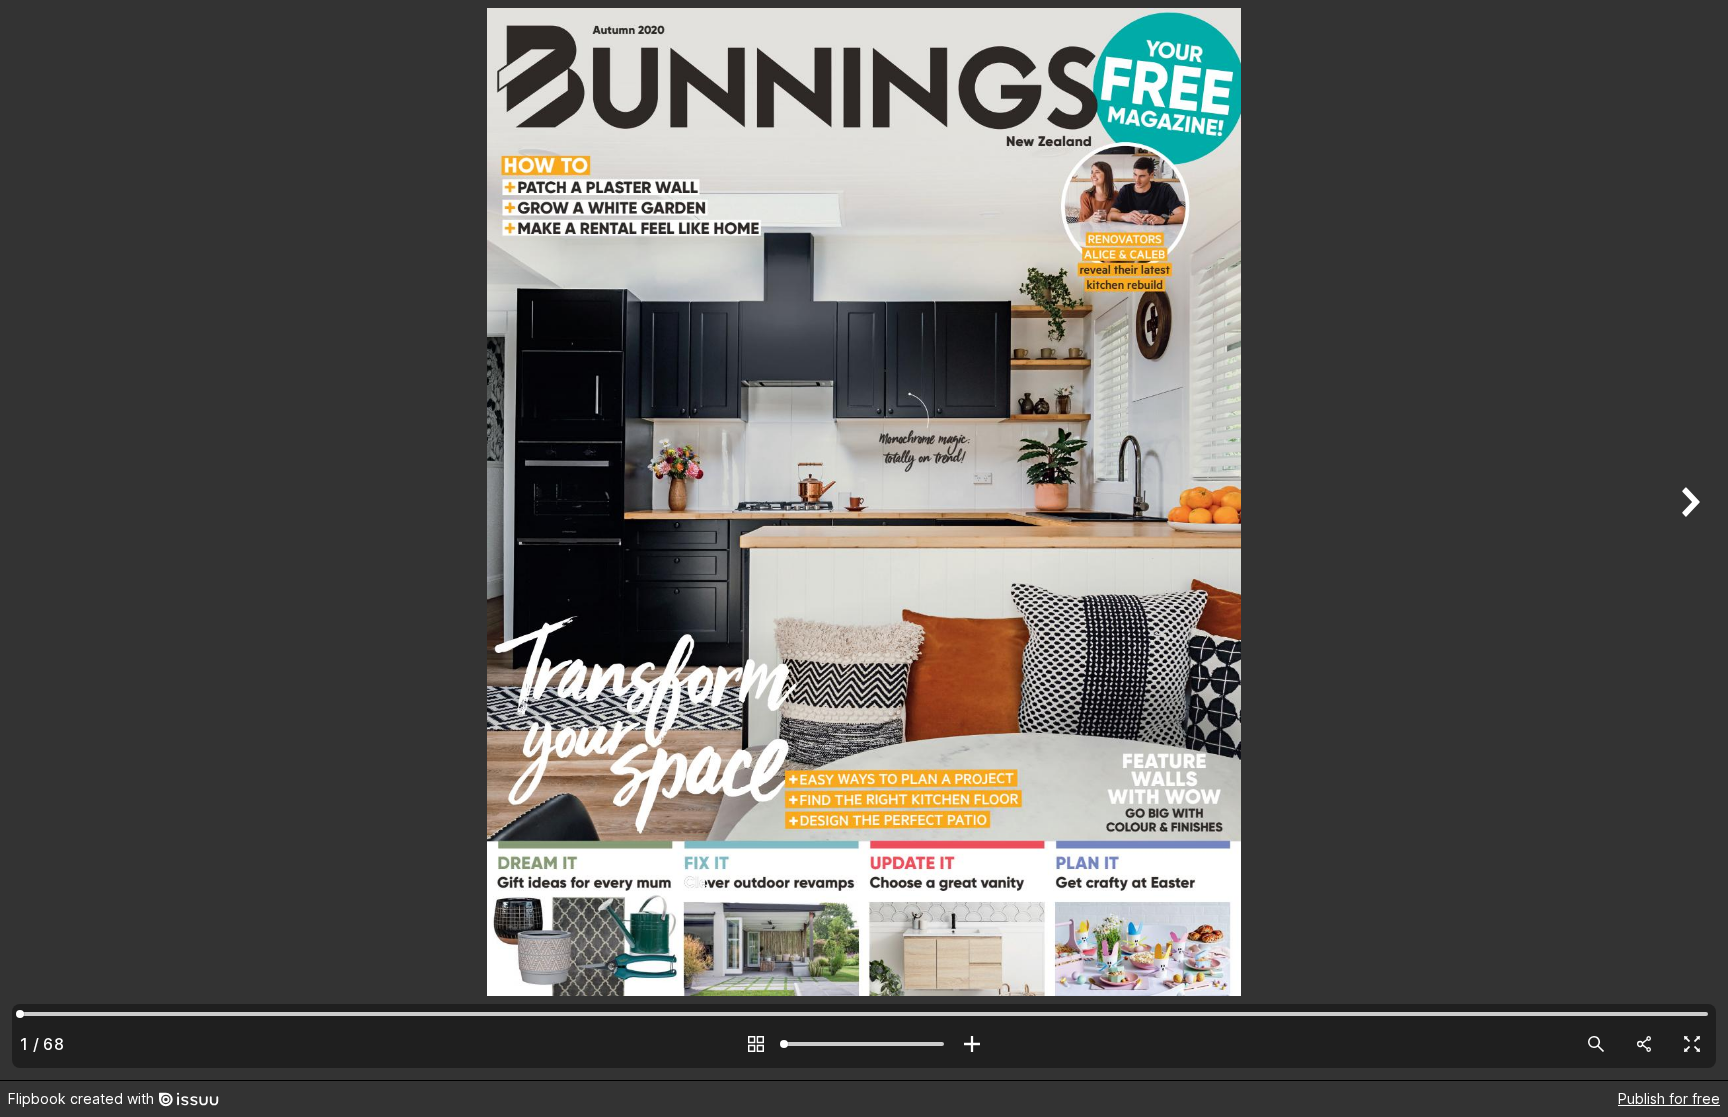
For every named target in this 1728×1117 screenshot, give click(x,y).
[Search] (1596, 1044)
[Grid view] (756, 1044)
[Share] (1644, 1044)
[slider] (864, 1044)
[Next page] (1688, 540)
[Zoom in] (972, 1044)
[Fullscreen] (1692, 1044)
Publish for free (1669, 1098)
